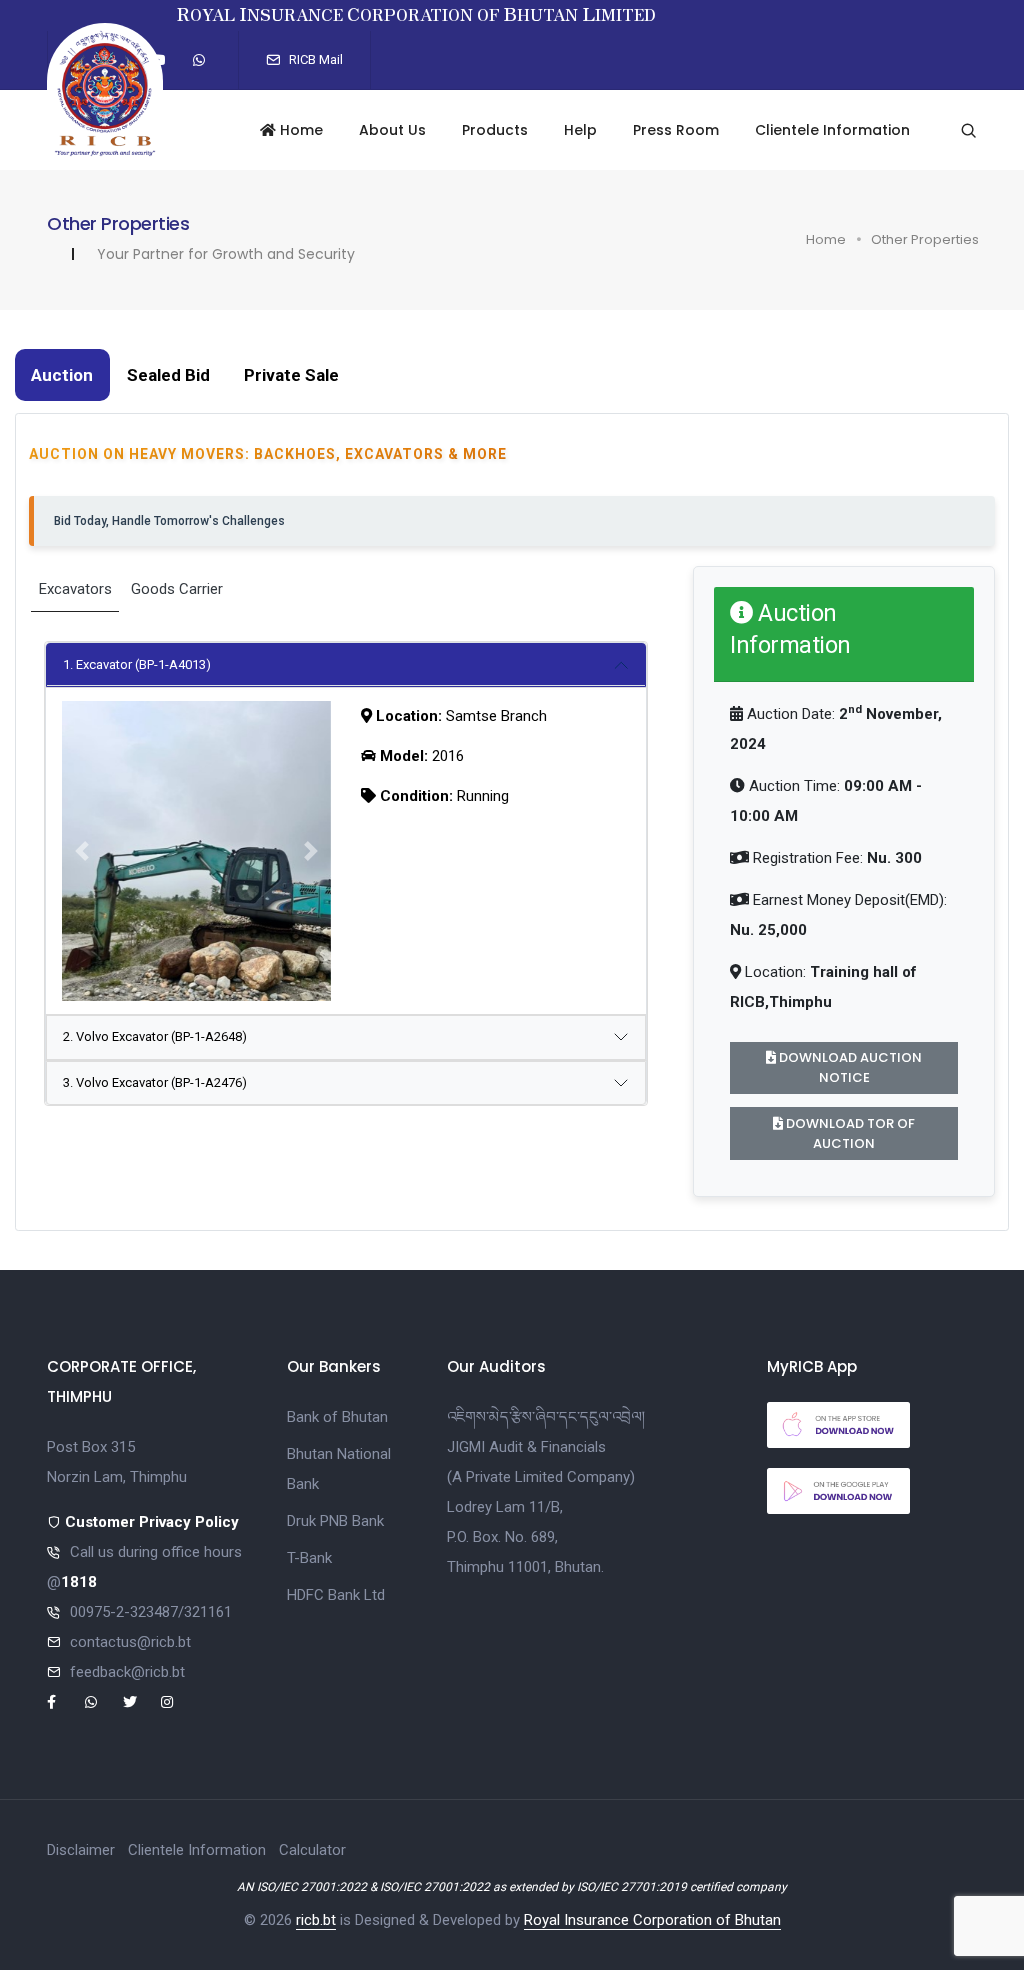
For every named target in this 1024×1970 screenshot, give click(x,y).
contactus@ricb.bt (130, 1642)
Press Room (676, 130)
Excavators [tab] (75, 589)
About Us (392, 130)
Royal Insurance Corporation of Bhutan (652, 1920)
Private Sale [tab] (291, 375)
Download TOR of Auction (849, 1133)
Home (299, 130)
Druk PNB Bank (335, 1521)
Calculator (312, 1850)
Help (580, 130)
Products (495, 130)
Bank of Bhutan (337, 1417)
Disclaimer (81, 1850)
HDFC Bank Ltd (336, 1595)
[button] (82, 851)
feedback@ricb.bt (127, 1672)
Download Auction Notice (849, 1067)
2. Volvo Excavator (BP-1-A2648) (155, 1036)
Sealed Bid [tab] (168, 375)
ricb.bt (316, 1920)
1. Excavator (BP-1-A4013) (137, 664)
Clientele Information (832, 130)
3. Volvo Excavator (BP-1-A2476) (155, 1082)
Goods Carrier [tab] (177, 589)
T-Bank (309, 1558)
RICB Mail (314, 59)
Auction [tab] (62, 375)
